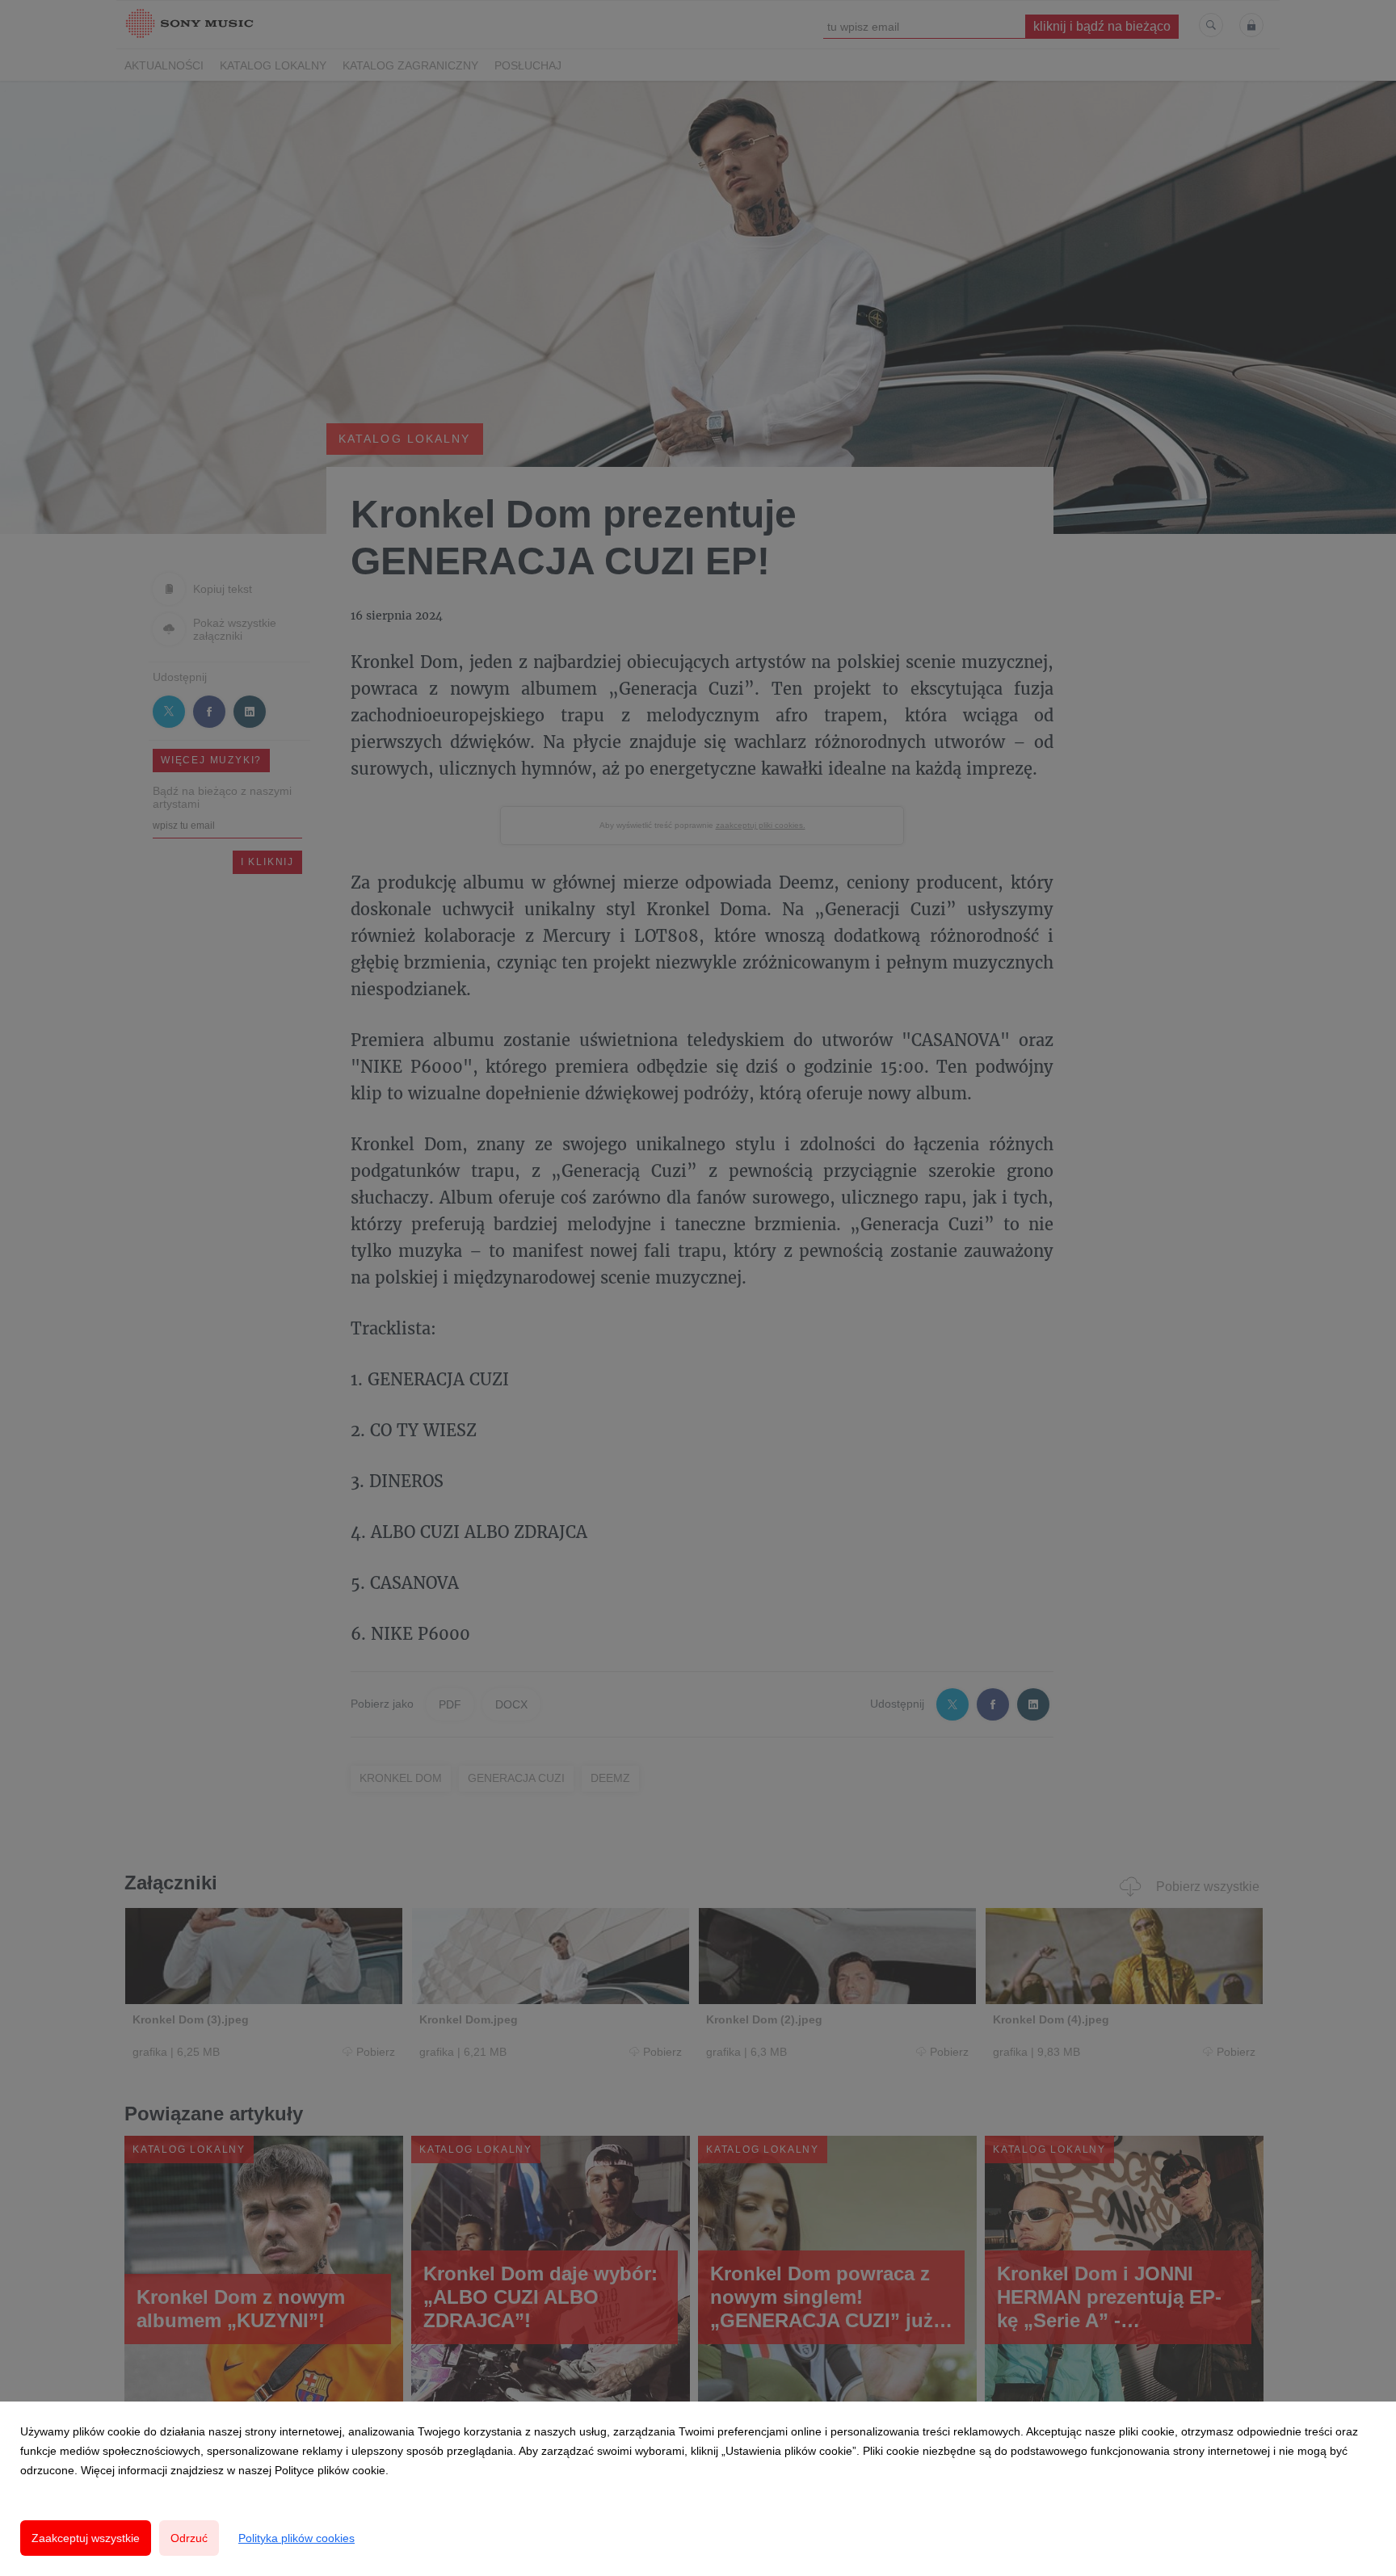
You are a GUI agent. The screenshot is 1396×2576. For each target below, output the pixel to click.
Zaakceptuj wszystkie (86, 2538)
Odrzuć (189, 2538)
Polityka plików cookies (296, 2538)
